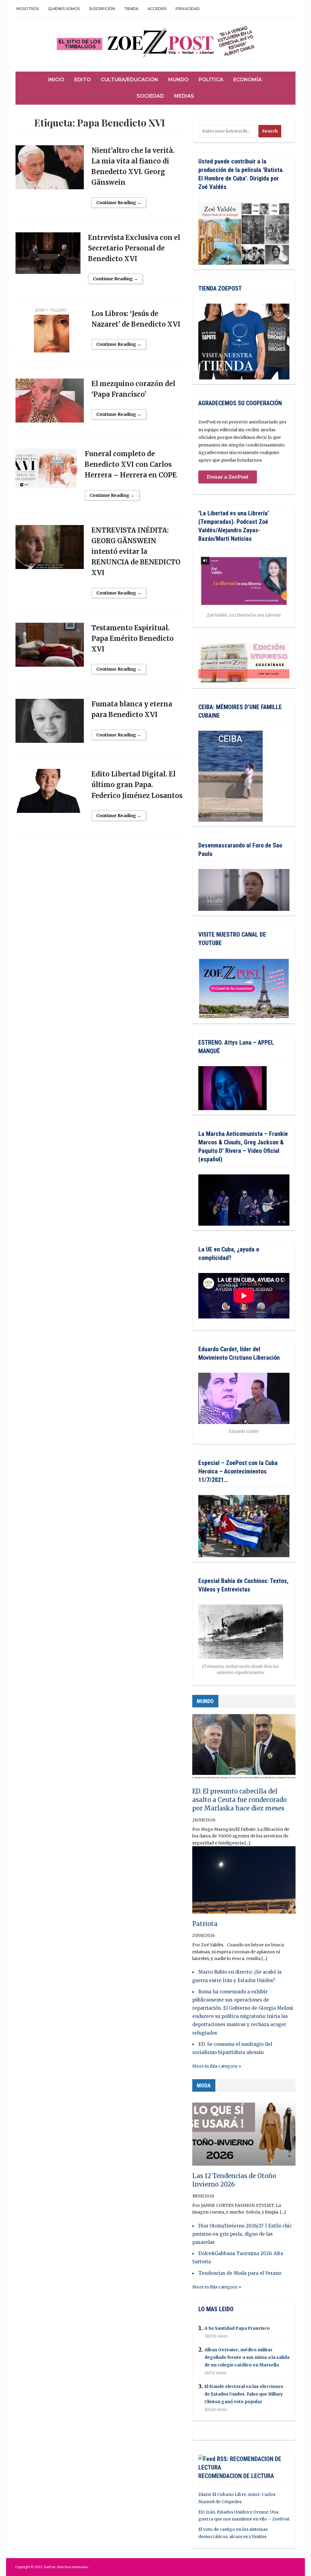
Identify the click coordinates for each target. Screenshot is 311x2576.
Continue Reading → (119, 203)
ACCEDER (157, 9)
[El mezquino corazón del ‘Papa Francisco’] (50, 403)
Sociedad (150, 96)
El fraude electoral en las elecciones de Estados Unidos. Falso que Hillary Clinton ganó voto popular (244, 2394)
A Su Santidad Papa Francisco (237, 2328)
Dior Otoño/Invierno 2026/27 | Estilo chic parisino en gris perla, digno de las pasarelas (242, 2234)
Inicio (56, 80)
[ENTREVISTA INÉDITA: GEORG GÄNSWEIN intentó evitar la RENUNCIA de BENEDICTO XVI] (50, 550)
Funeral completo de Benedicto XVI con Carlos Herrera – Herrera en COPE (131, 464)
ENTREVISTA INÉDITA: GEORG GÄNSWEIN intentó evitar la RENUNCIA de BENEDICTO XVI (136, 552)
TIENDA (131, 9)
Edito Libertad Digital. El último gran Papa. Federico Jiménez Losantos (137, 785)
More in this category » (217, 2066)
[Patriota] (244, 1883)
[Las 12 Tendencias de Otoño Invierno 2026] (244, 2135)
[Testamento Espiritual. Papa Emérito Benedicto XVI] (50, 647)
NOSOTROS (28, 9)
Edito (83, 80)
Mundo (178, 80)
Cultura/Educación (130, 80)
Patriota (205, 1924)
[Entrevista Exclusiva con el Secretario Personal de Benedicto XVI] (48, 256)
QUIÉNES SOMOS (64, 9)
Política (211, 80)
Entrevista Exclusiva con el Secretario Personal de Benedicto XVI (134, 248)
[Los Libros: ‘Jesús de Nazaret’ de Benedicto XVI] (50, 333)
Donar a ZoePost (228, 477)
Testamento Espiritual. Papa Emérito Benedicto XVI (133, 638)
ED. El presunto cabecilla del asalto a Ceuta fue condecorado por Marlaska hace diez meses (239, 1800)
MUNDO (205, 1701)
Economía (248, 80)
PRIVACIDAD (188, 9)
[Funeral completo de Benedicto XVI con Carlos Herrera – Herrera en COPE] (46, 471)
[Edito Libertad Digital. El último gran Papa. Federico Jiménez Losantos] (50, 794)
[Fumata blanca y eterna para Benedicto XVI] (50, 724)
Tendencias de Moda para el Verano (240, 2273)
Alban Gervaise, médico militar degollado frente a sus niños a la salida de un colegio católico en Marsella (247, 2357)
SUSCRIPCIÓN (102, 9)
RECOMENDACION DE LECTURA (236, 2476)
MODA (204, 2085)
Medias (184, 96)
